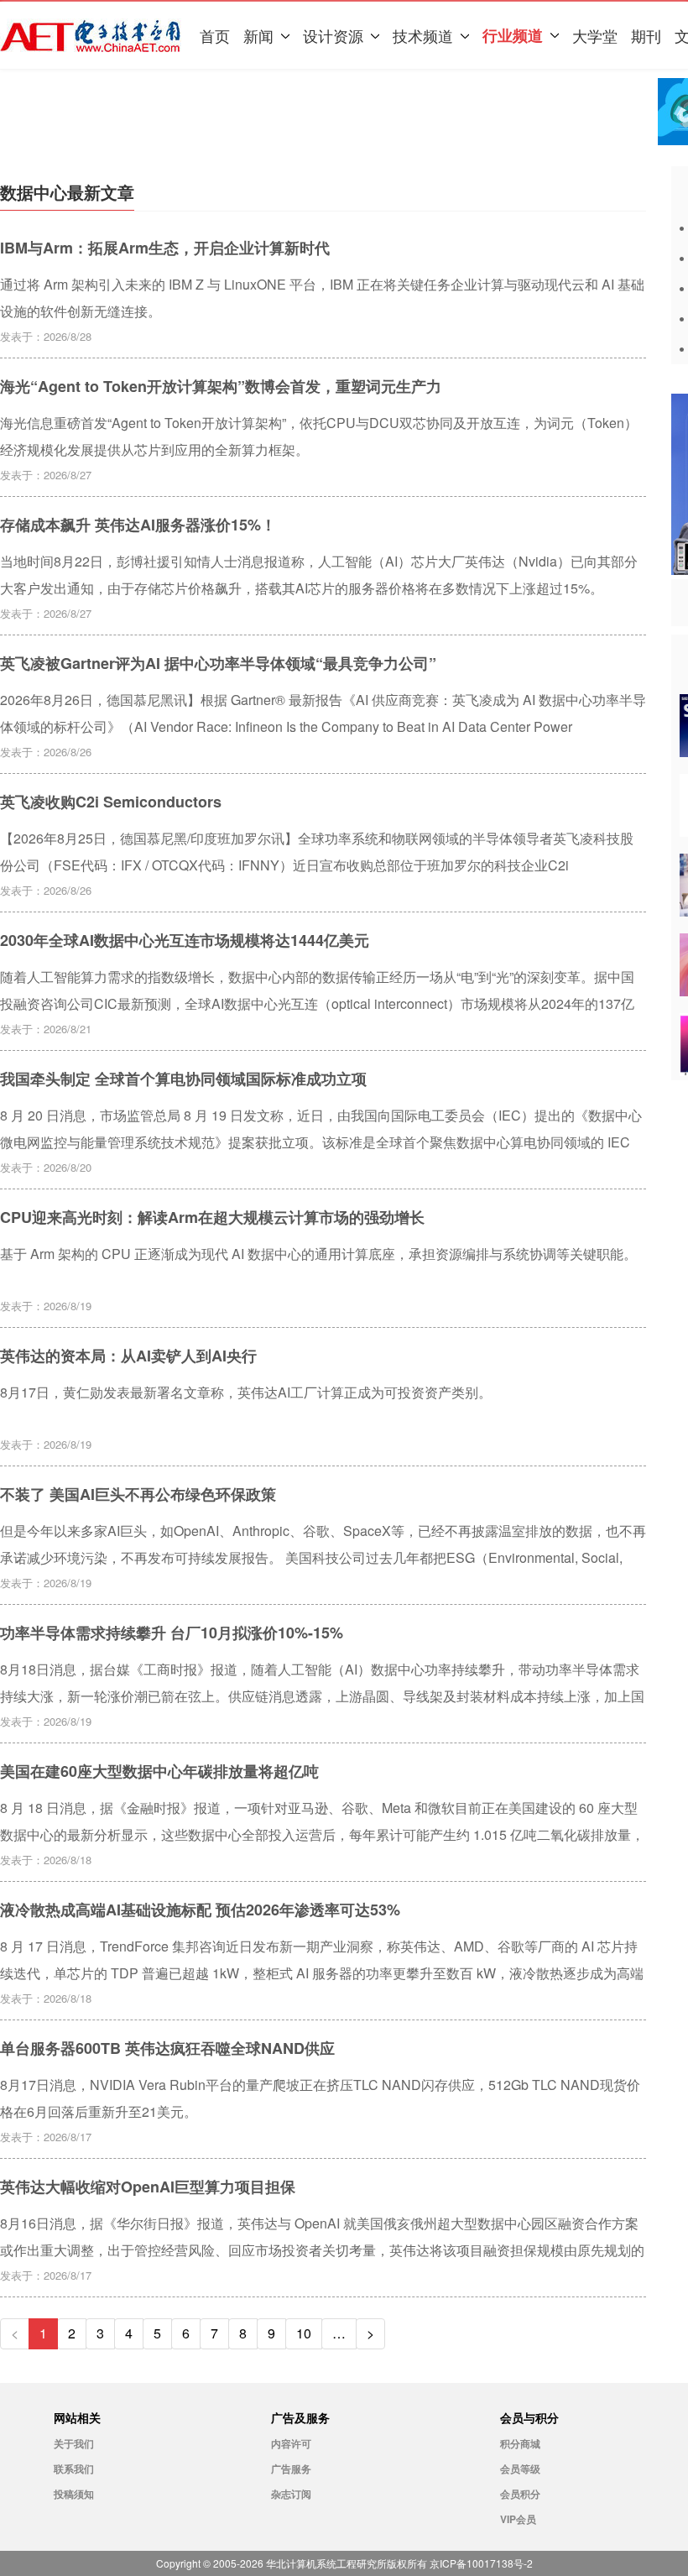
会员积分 (520, 2494)
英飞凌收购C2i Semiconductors (111, 802)
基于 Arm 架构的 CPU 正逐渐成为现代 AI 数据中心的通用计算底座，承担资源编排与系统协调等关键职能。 (318, 1254)
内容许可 (291, 2443)
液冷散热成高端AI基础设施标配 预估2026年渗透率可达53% (200, 1910)
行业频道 (513, 35)
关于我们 (74, 2443)
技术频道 (423, 35)
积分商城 (520, 2443)
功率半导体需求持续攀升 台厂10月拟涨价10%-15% (172, 1633)
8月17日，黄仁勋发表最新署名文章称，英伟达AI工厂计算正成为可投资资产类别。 (246, 1392)
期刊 (646, 35)
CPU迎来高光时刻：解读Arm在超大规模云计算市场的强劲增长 (212, 1217)
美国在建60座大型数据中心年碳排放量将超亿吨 (159, 1771)
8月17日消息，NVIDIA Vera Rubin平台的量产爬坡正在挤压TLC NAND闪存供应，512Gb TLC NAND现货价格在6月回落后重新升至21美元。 (320, 2098)
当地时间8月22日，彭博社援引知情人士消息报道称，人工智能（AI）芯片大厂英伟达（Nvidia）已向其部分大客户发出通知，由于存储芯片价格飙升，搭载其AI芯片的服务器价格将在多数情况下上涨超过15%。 (319, 574)
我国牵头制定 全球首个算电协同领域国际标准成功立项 (183, 1079)
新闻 (258, 35)
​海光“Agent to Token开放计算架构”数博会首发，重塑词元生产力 (221, 386)
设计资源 (333, 35)
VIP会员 (518, 2519)
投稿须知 (74, 2494)
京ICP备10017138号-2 (481, 2563)
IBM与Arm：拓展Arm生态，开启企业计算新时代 (165, 248)
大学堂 (595, 35)
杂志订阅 (291, 2494)
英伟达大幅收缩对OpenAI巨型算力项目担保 (148, 2187)
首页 (215, 35)
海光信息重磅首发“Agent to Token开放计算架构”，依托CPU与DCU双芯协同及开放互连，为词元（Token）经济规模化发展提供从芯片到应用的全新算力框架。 (319, 436)
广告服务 (291, 2469)
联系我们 (74, 2469)
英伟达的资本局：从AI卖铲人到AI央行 (128, 1356)
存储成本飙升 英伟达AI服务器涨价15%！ (138, 525)
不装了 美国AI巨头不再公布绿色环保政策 (138, 1494)
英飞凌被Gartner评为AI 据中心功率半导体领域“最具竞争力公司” (218, 663)
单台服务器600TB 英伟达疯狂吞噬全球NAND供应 (167, 2048)
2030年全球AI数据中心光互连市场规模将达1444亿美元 (185, 940)
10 (304, 2333)
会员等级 (520, 2469)
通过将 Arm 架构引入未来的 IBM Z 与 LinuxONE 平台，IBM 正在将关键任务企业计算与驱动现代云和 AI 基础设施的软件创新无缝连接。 (322, 297)
